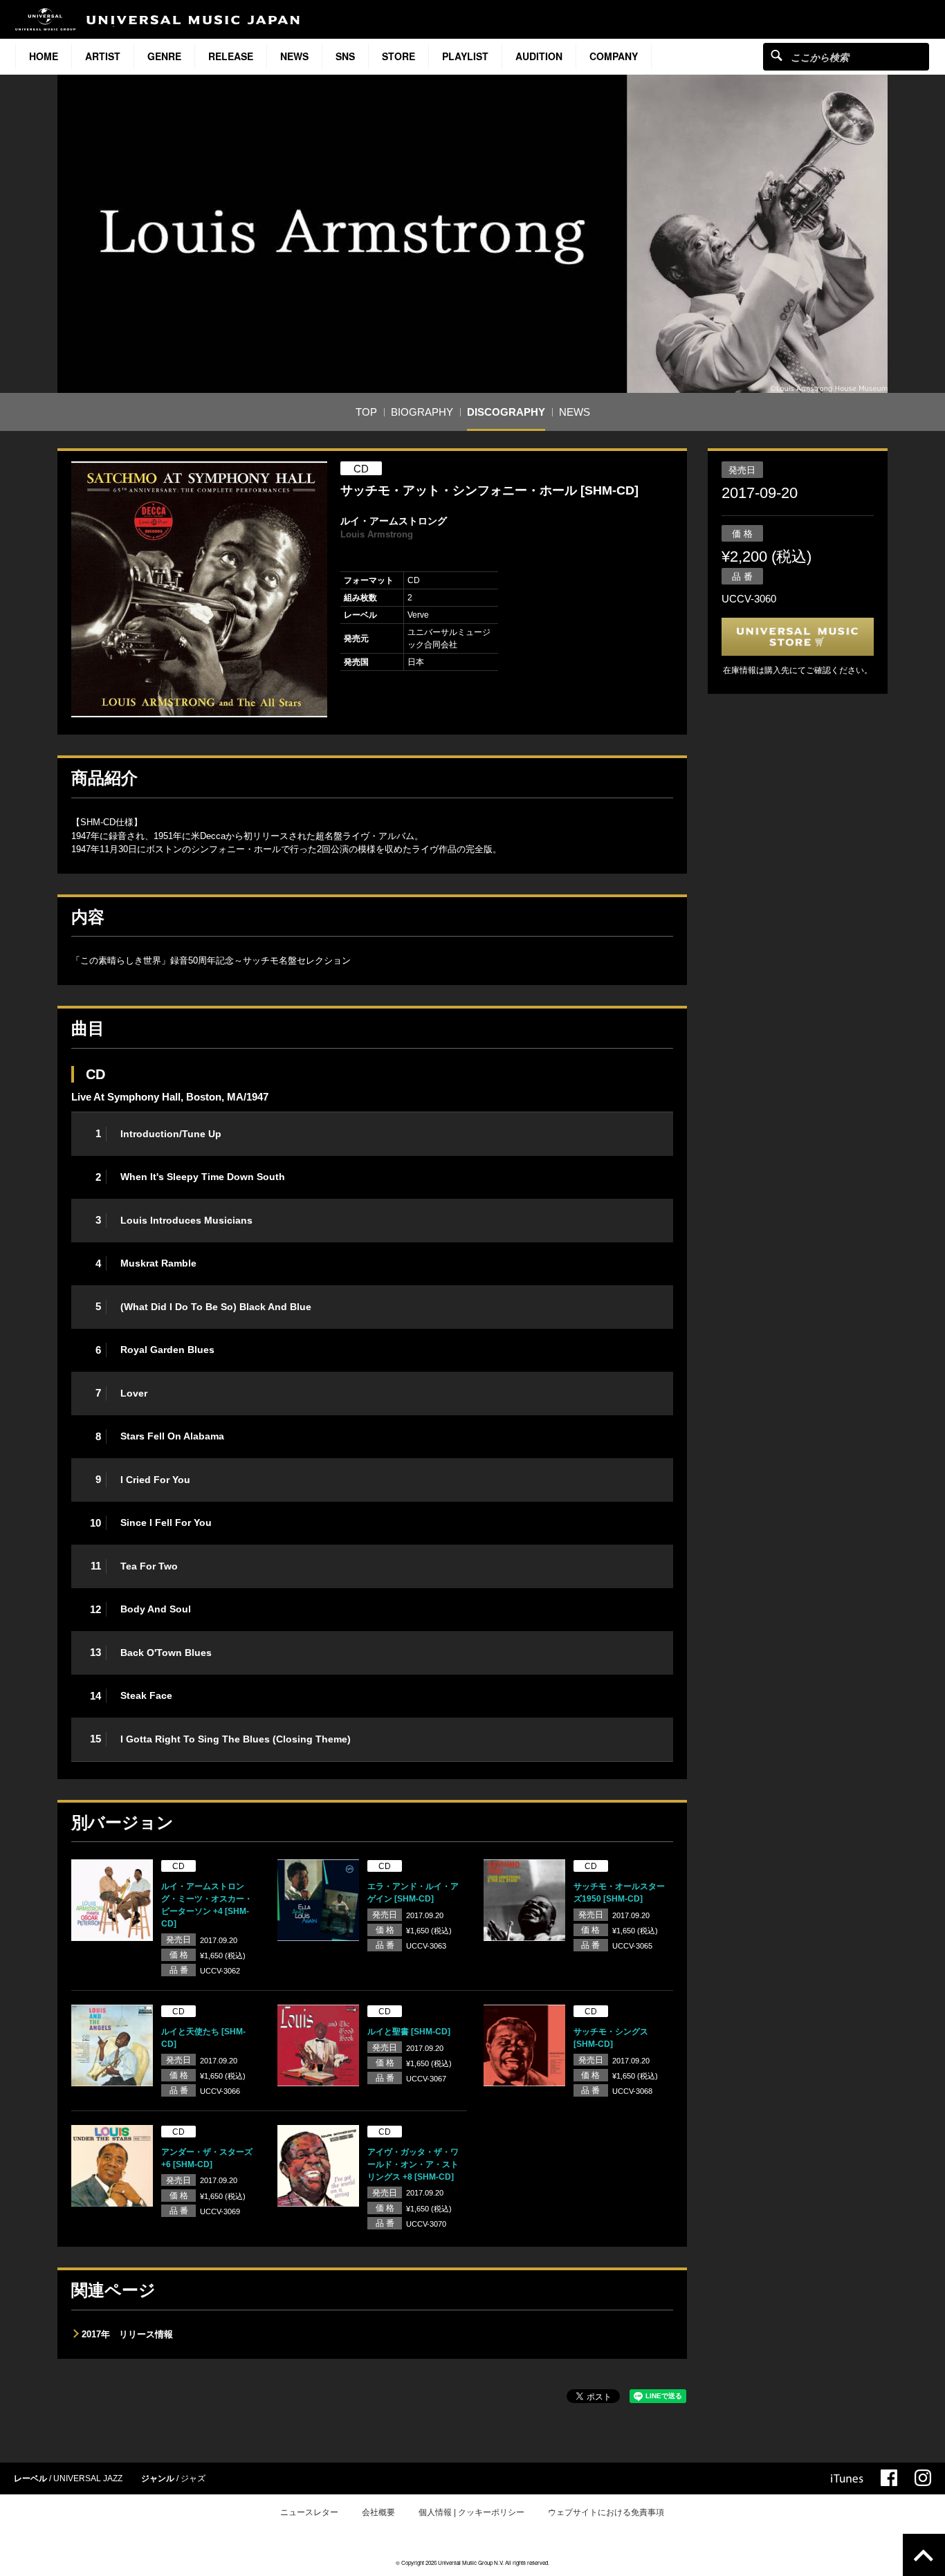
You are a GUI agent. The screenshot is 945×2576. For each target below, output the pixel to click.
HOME (44, 56)
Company (614, 56)
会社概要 (378, 2512)
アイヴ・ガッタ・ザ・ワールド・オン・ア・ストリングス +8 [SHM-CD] (413, 2164)
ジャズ (193, 2478)
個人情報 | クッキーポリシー (471, 2512)
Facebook (889, 2478)
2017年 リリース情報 (127, 2334)
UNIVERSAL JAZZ (88, 2478)
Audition (539, 56)
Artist (103, 56)
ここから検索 (777, 55)
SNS (345, 56)
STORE (398, 56)
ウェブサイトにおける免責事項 (606, 2512)
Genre (164, 56)
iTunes (847, 2478)
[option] (199, 589)
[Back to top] (924, 2555)
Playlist (465, 56)
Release (231, 56)
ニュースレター (309, 2512)
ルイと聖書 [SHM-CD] (409, 2032)
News (294, 56)
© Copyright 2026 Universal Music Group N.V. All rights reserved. (472, 2563)
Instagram (923, 2478)
